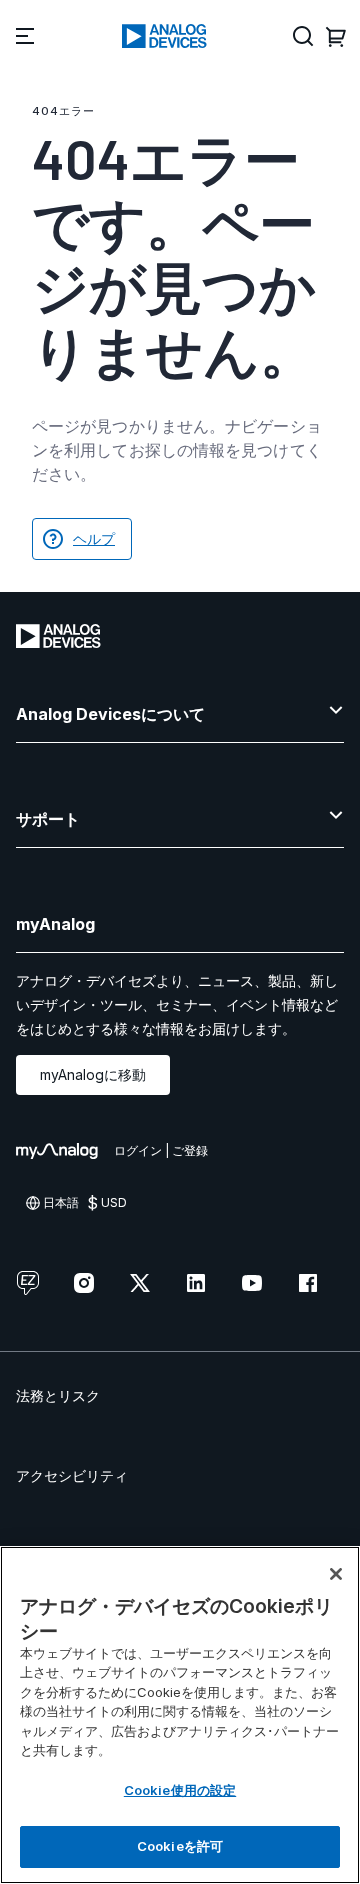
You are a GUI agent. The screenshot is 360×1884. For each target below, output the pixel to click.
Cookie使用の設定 (180, 1790)
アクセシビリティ (72, 1475)
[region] (180, 1715)
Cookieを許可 (180, 1846)
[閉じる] (336, 1574)
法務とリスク (58, 1395)
